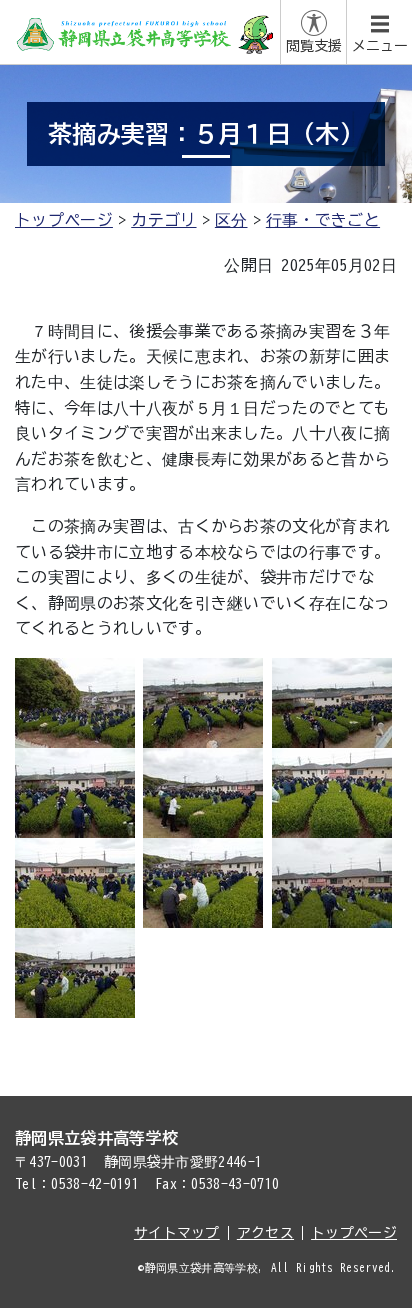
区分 (231, 220)
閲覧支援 (314, 46)
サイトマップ (177, 1233)
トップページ (64, 220)
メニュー (380, 46)
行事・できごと (323, 220)
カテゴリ (163, 220)
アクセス (265, 1233)
